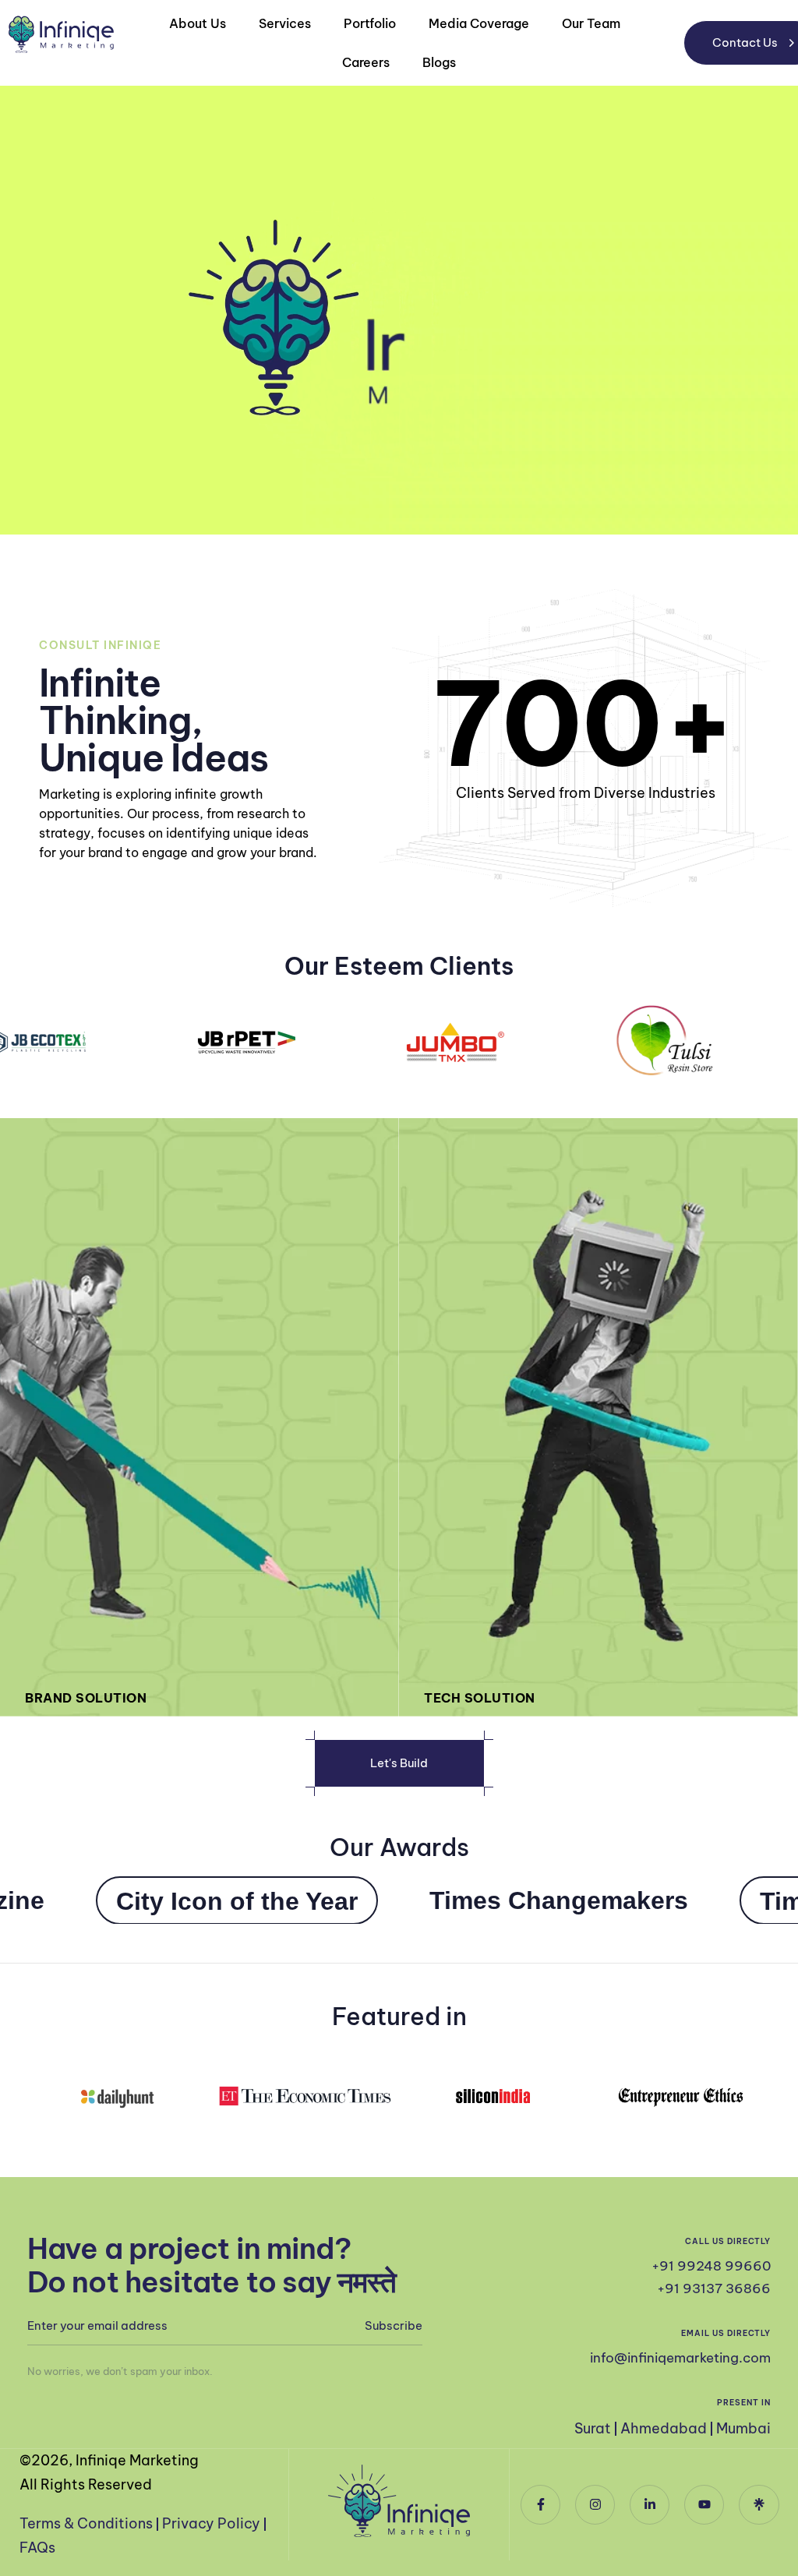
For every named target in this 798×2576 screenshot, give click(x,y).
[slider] (751, 515)
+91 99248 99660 (711, 2266)
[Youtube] (704, 2505)
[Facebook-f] (540, 2505)
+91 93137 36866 (714, 2288)
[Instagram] (595, 2505)
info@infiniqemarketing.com (680, 2358)
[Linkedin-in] (650, 2505)
